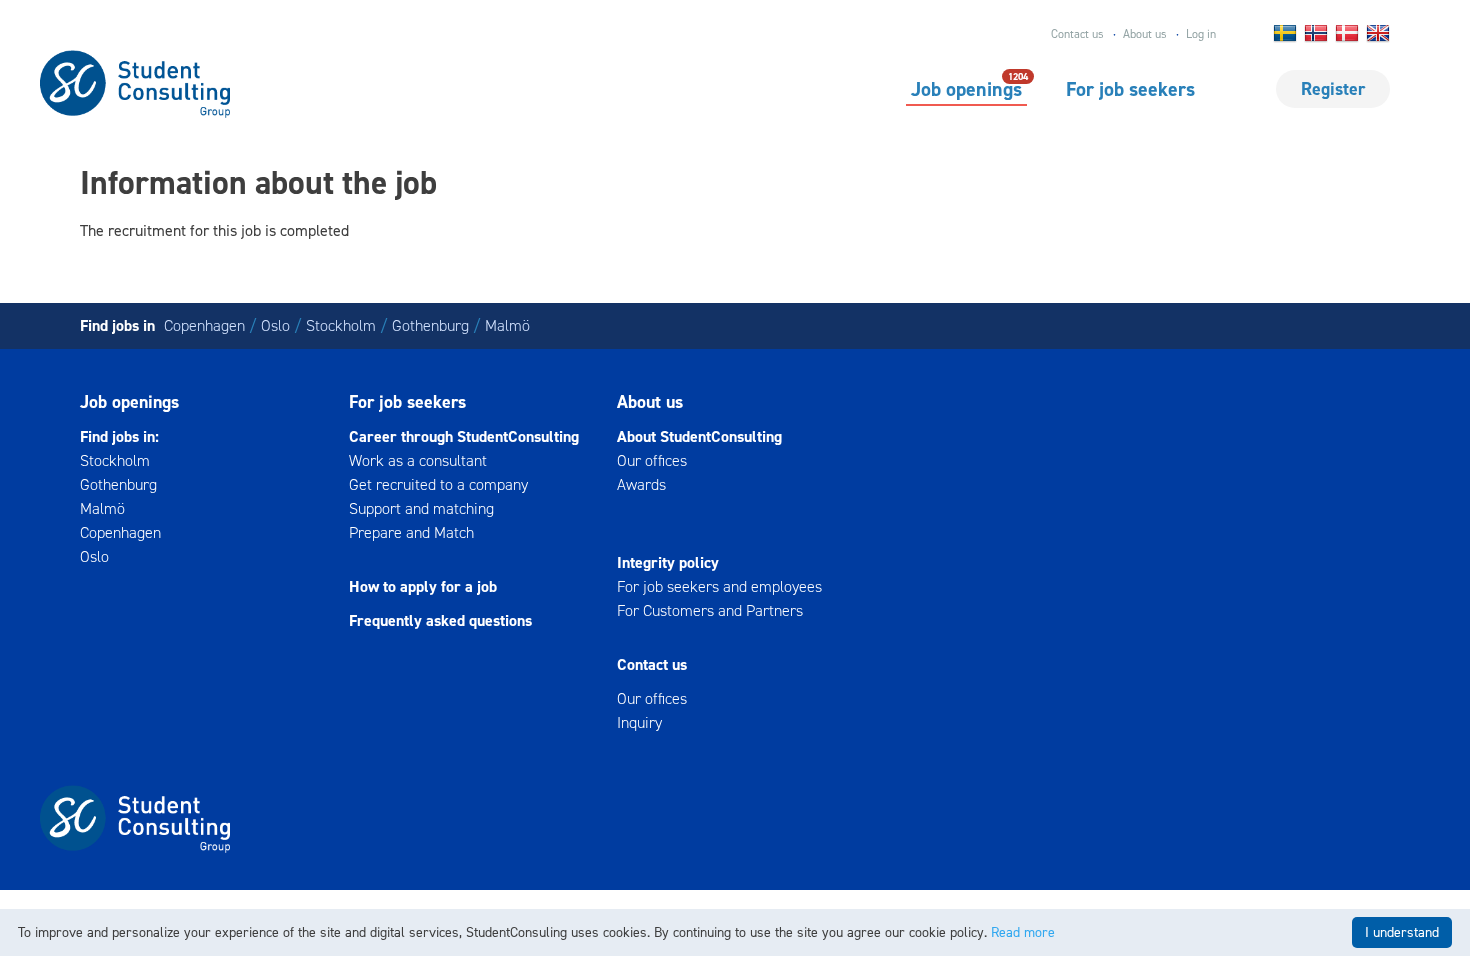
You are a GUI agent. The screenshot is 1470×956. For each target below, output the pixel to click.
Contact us (1077, 34)
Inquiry (639, 722)
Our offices (652, 460)
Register (1333, 89)
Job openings (966, 88)
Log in (1201, 34)
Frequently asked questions (440, 620)
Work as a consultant (418, 460)
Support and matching (421, 508)
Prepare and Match (411, 532)
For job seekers (1130, 89)
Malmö (507, 325)
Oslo (275, 325)
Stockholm (341, 325)
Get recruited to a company (438, 484)
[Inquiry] (735, 509)
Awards (641, 484)
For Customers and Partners (710, 610)
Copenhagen (204, 325)
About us (1145, 34)
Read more (1023, 932)
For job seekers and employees (719, 586)
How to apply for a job (423, 586)
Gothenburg (430, 325)
